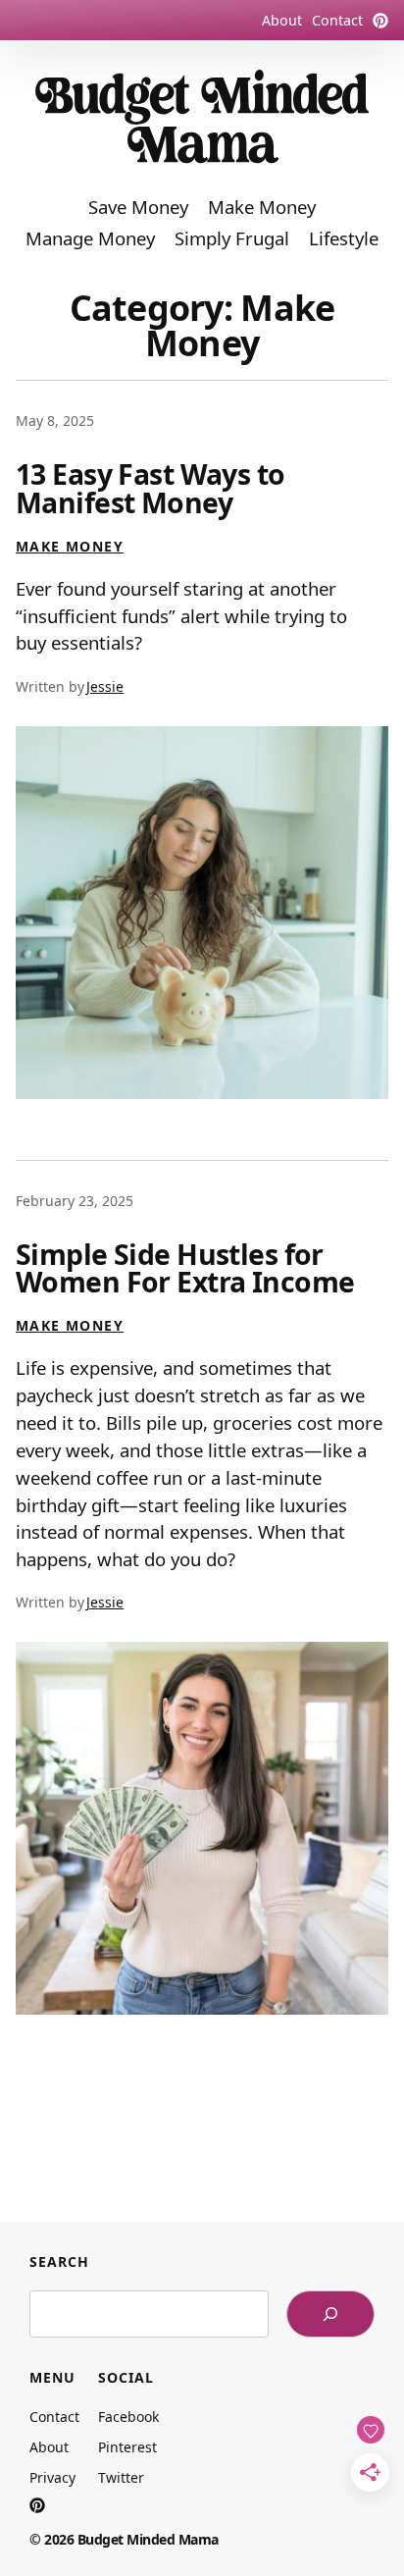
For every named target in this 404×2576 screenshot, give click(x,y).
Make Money (70, 546)
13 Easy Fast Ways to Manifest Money (151, 488)
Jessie (105, 686)
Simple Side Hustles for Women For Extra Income (185, 1268)
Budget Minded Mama (148, 2539)
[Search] (330, 2314)
